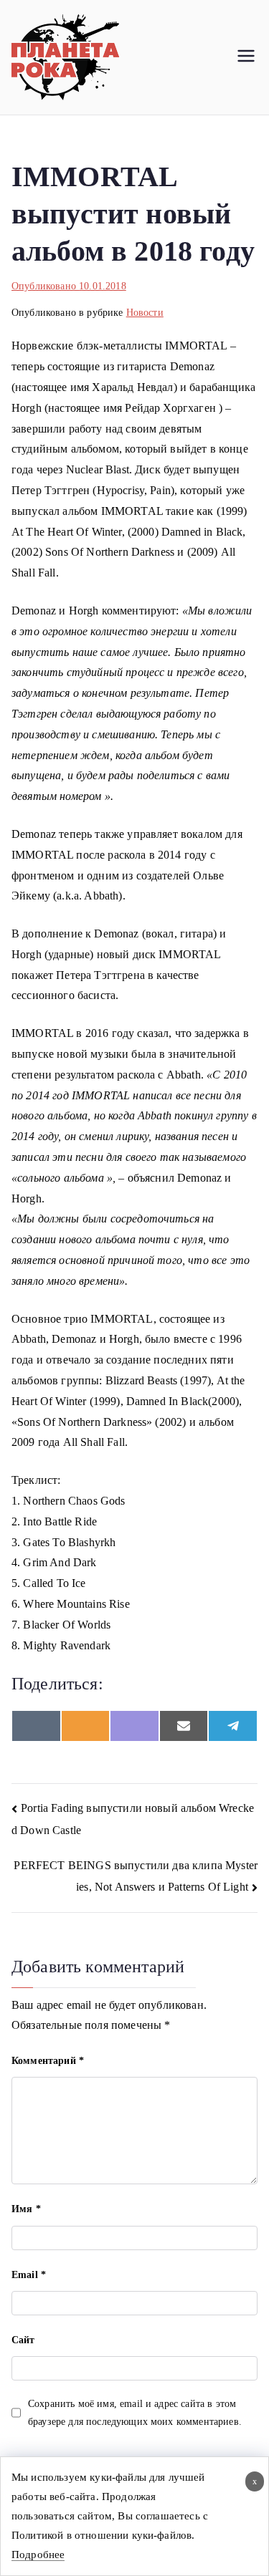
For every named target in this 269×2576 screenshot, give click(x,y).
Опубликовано (69, 286)
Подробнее (38, 2555)
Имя (26, 2209)
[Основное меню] (246, 57)
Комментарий (48, 2061)
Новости (145, 313)
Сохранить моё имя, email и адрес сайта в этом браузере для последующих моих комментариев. (135, 2413)
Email (29, 2275)
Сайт (23, 2340)
